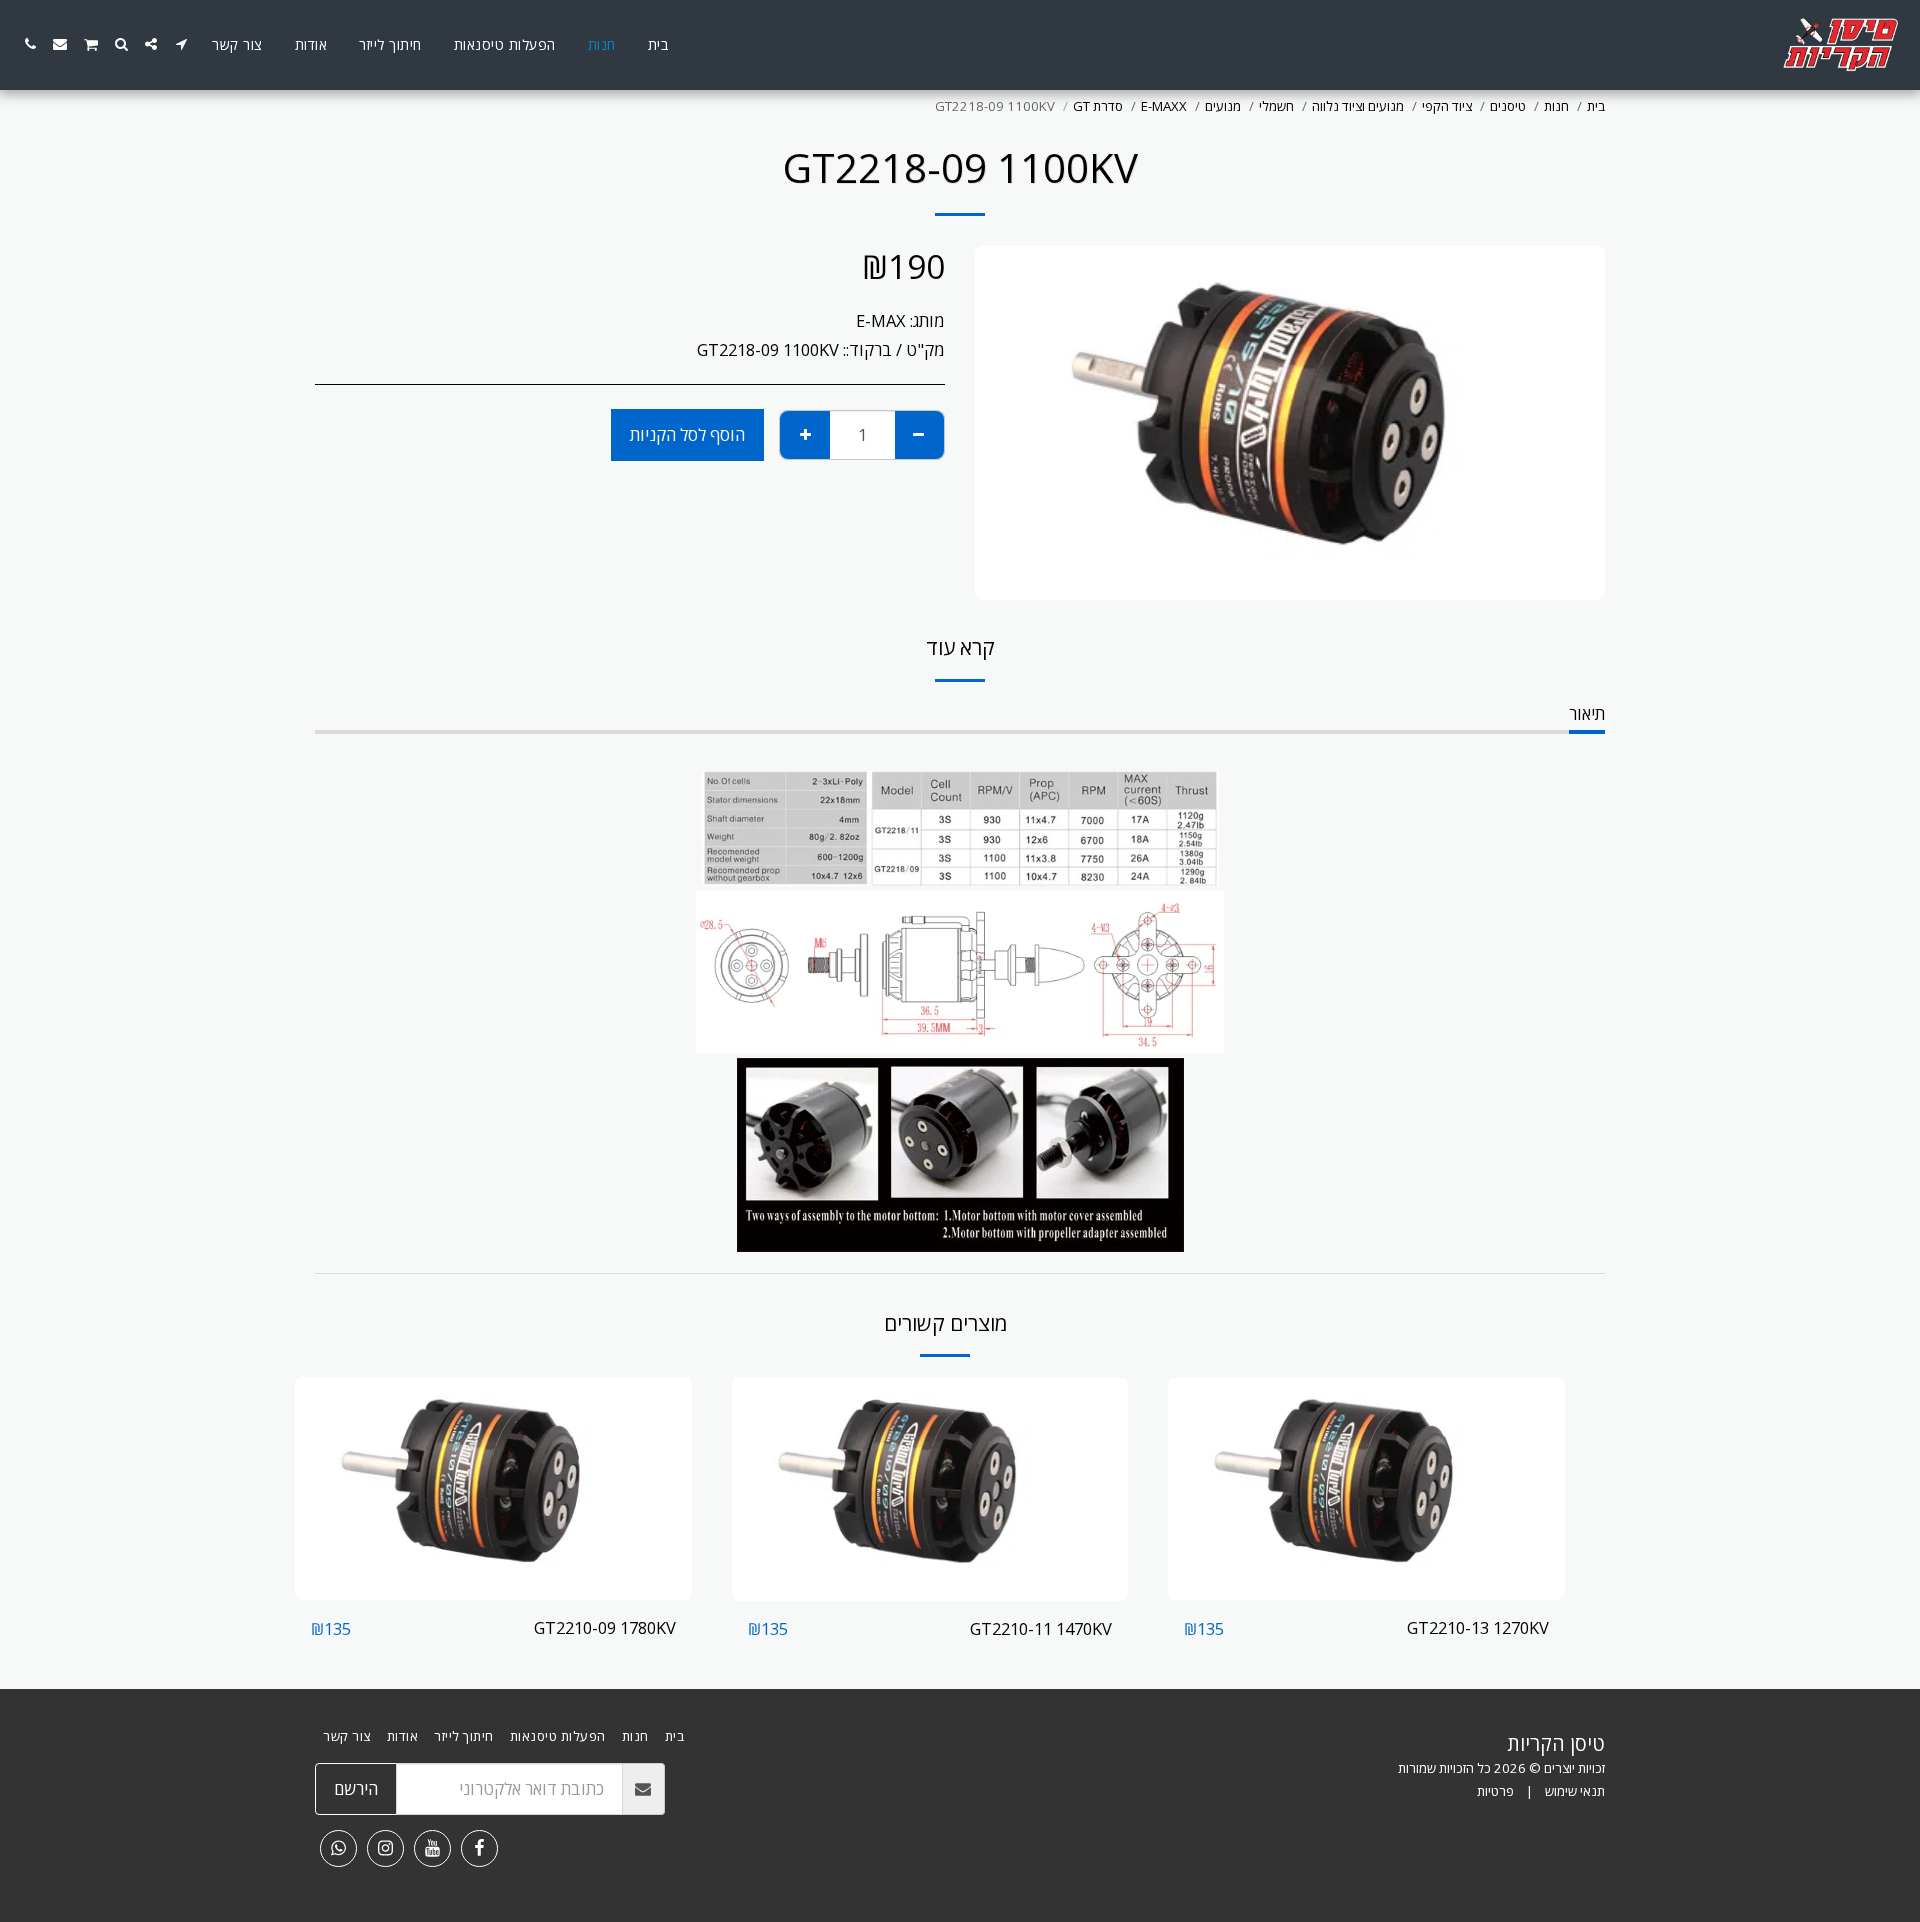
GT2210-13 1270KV (1478, 1627)
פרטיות (1495, 1791)
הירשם (356, 1788)
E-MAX (881, 320)
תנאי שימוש (1575, 1791)
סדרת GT (1098, 106)
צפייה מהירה (1367, 1590)
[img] (1366, 1488)
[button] (181, 44)
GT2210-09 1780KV (605, 1627)
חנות (1556, 106)
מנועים (1223, 106)
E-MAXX (1164, 106)
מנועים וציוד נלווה (1358, 106)
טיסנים (1508, 106)
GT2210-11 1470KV (1041, 1628)
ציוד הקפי (1447, 106)
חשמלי (1276, 106)
